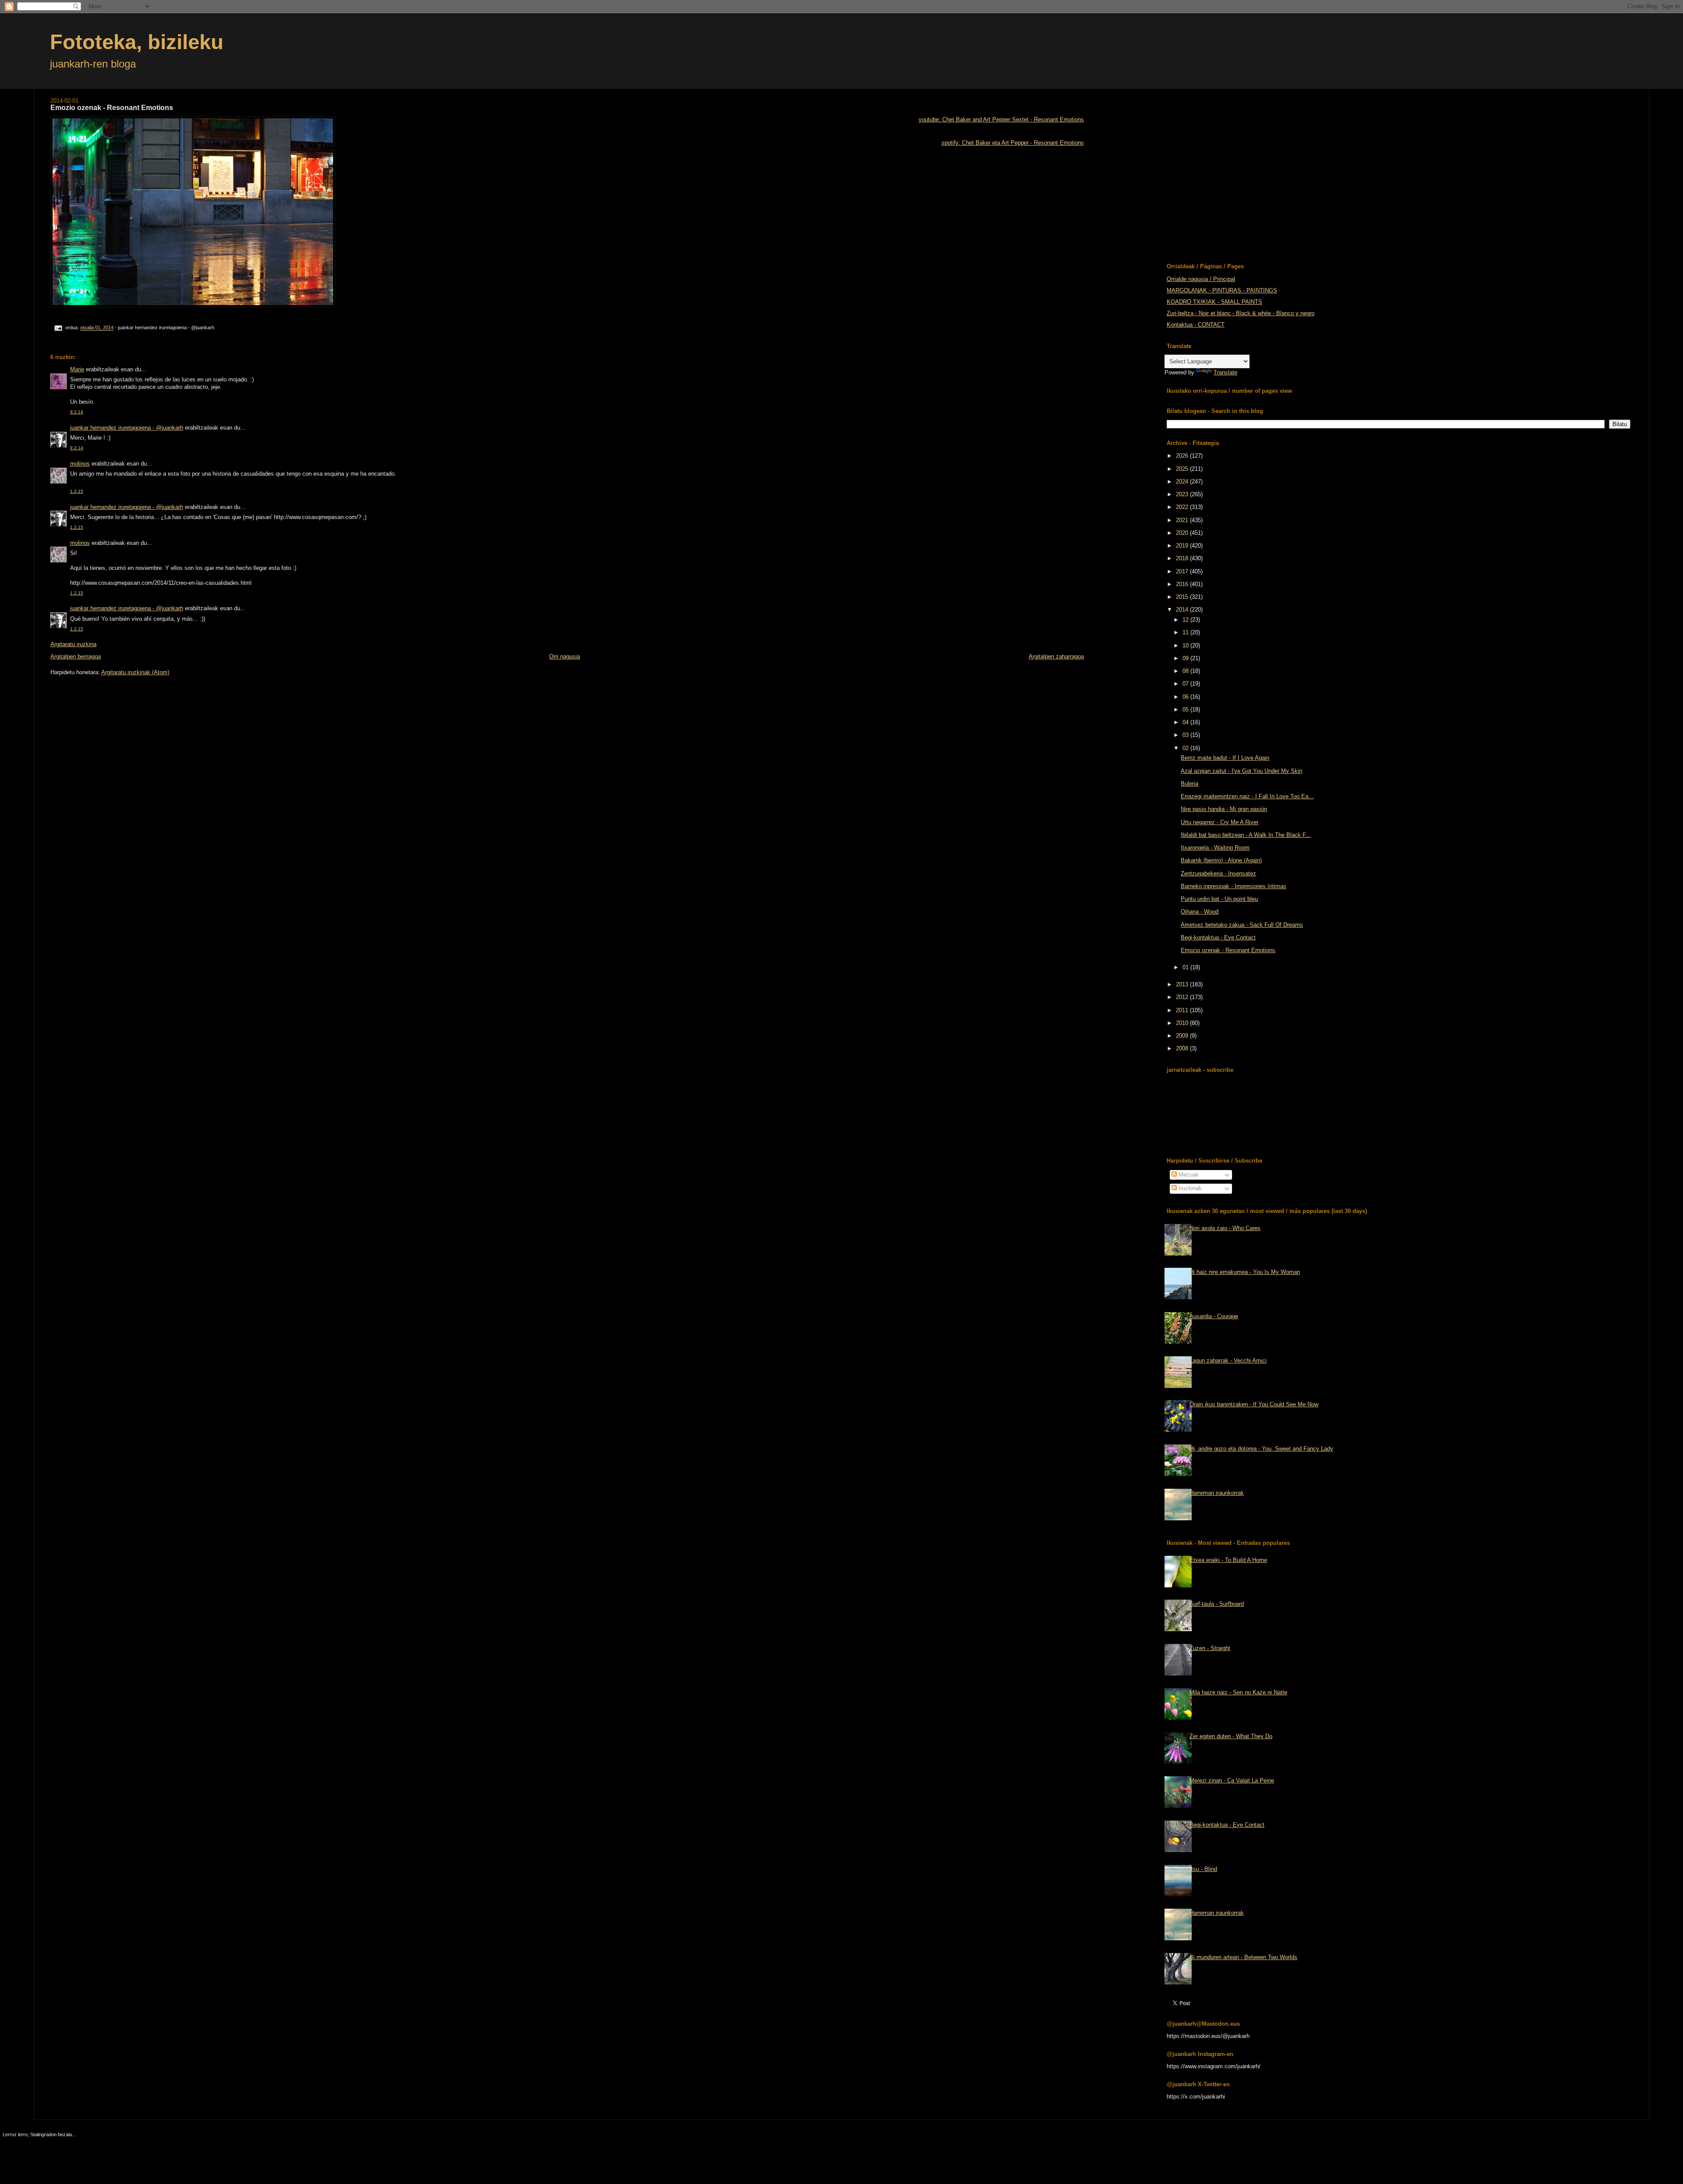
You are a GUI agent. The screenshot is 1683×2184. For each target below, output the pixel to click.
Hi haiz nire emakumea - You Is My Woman (1245, 1272)
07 (1186, 684)
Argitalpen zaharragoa (1056, 656)
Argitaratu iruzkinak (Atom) (135, 672)
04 (1186, 722)
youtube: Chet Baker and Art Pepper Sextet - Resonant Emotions (1001, 119)
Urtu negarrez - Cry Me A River (1220, 822)
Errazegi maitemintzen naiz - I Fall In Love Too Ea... (1247, 796)
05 (1186, 710)
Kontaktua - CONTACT (1196, 325)
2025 (1183, 469)
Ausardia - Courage (1214, 1316)
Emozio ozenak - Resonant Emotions (1228, 950)
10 (1186, 646)
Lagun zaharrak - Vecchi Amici (1228, 1361)
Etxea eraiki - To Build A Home (1228, 1560)
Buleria (1189, 784)
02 (1186, 748)
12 (1186, 620)
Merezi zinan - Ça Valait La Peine (1232, 1780)
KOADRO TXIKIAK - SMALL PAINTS (1214, 302)
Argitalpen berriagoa (76, 656)
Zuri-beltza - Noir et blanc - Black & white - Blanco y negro (1241, 313)
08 (1186, 671)
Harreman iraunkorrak (1217, 1493)
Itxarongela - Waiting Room (1215, 848)
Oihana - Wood (1200, 912)
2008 (1183, 1048)
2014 (1183, 610)
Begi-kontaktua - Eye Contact (1218, 937)
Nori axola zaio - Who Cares (1225, 1228)
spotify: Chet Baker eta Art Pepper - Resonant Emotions (1013, 143)
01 (1186, 967)
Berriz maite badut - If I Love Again (1225, 758)
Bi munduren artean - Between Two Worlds (1243, 1957)
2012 (1183, 997)
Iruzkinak (1189, 1188)
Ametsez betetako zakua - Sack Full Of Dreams (1242, 925)
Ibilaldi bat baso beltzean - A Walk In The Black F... (1246, 835)
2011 (1183, 1010)
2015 (1183, 597)
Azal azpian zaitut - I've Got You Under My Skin (1241, 771)
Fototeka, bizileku (137, 42)
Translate (1225, 372)
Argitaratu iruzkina (73, 644)
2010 (1183, 1023)
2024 (1183, 482)
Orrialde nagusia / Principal (1201, 279)
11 (1186, 632)
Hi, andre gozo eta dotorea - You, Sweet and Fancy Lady (1261, 1449)
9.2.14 (77, 412)
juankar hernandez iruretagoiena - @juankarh (127, 428)
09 (1186, 658)
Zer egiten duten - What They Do (1231, 1736)
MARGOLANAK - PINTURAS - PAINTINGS (1222, 290)
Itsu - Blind (1203, 1869)
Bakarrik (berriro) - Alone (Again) (1221, 860)
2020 (1183, 533)
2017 (1183, 571)
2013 (1183, 984)
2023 (1183, 494)
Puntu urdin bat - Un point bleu (1219, 899)
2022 (1183, 507)
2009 (1183, 1036)
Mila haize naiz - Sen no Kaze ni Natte (1238, 1692)
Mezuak (1188, 1175)
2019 (1183, 546)
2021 (1183, 520)
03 (1186, 735)
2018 (1183, 558)
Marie (77, 369)
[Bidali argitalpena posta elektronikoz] (58, 328)
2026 (1183, 456)
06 (1186, 697)
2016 (1183, 584)
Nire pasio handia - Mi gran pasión (1224, 809)
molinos (80, 464)
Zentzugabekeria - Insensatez (1218, 873)
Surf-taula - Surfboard (1217, 1604)
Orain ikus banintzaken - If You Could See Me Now (1254, 1404)
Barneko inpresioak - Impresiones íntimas (1234, 886)
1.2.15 (77, 491)
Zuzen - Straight (1210, 1648)
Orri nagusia (565, 656)
